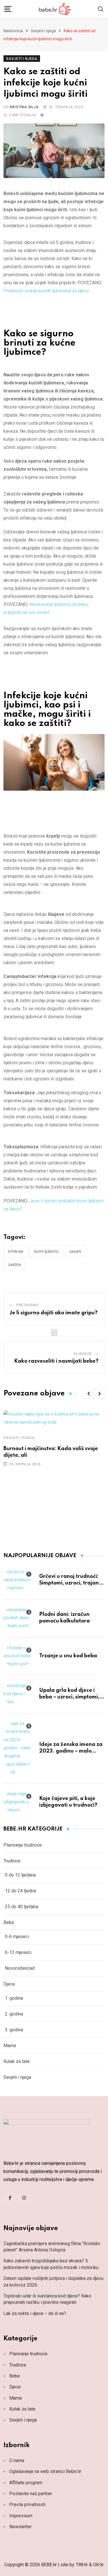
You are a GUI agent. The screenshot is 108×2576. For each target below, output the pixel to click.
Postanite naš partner (31, 2494)
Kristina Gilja (24, 107)
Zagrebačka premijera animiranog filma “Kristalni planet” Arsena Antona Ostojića (52, 2247)
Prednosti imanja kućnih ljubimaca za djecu (46, 291)
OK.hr (98, 2565)
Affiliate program (26, 2483)
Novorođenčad (20, 1968)
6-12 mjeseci (18, 1952)
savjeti (75, 1251)
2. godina (14, 2014)
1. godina (14, 1998)
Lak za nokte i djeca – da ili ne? (35, 2313)
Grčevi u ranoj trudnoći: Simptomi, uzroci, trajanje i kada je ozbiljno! (71, 1583)
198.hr (82, 2565)
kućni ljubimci (46, 1251)
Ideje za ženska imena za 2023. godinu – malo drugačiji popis (71, 1751)
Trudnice (12, 1861)
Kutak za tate (17, 2061)
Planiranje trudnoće (23, 1845)
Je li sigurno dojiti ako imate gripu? (54, 1313)
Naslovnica (13, 31)
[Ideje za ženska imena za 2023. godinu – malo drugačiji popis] (18, 1748)
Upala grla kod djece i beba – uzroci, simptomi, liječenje (69, 1697)
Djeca (9, 1984)
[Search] (101, 8)
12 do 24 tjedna (20, 1891)
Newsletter (20, 2527)
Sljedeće (83, 1354)
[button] (88, 1393)
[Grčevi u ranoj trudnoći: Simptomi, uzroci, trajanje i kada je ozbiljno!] (18, 1580)
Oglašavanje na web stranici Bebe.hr (45, 2471)
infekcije (16, 1251)
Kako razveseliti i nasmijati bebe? (56, 1361)
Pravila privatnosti (27, 2505)
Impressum (21, 2516)
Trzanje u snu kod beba (68, 1656)
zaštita (14, 1265)
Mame (10, 2046)
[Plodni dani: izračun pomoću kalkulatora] (18, 1618)
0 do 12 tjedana (20, 1875)
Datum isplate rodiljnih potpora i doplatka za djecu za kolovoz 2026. (53, 2282)
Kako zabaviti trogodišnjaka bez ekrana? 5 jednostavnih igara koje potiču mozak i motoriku (51, 2264)
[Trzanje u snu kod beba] (18, 1656)
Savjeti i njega (43, 31)
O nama (17, 2460)
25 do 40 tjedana (22, 1907)
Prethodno (28, 1305)
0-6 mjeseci (17, 1937)
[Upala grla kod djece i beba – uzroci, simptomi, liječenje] (18, 1694)
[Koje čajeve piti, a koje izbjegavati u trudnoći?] (18, 1802)
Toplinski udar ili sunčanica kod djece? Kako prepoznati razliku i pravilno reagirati (47, 2299)
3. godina (14, 2030)
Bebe (9, 1922)
